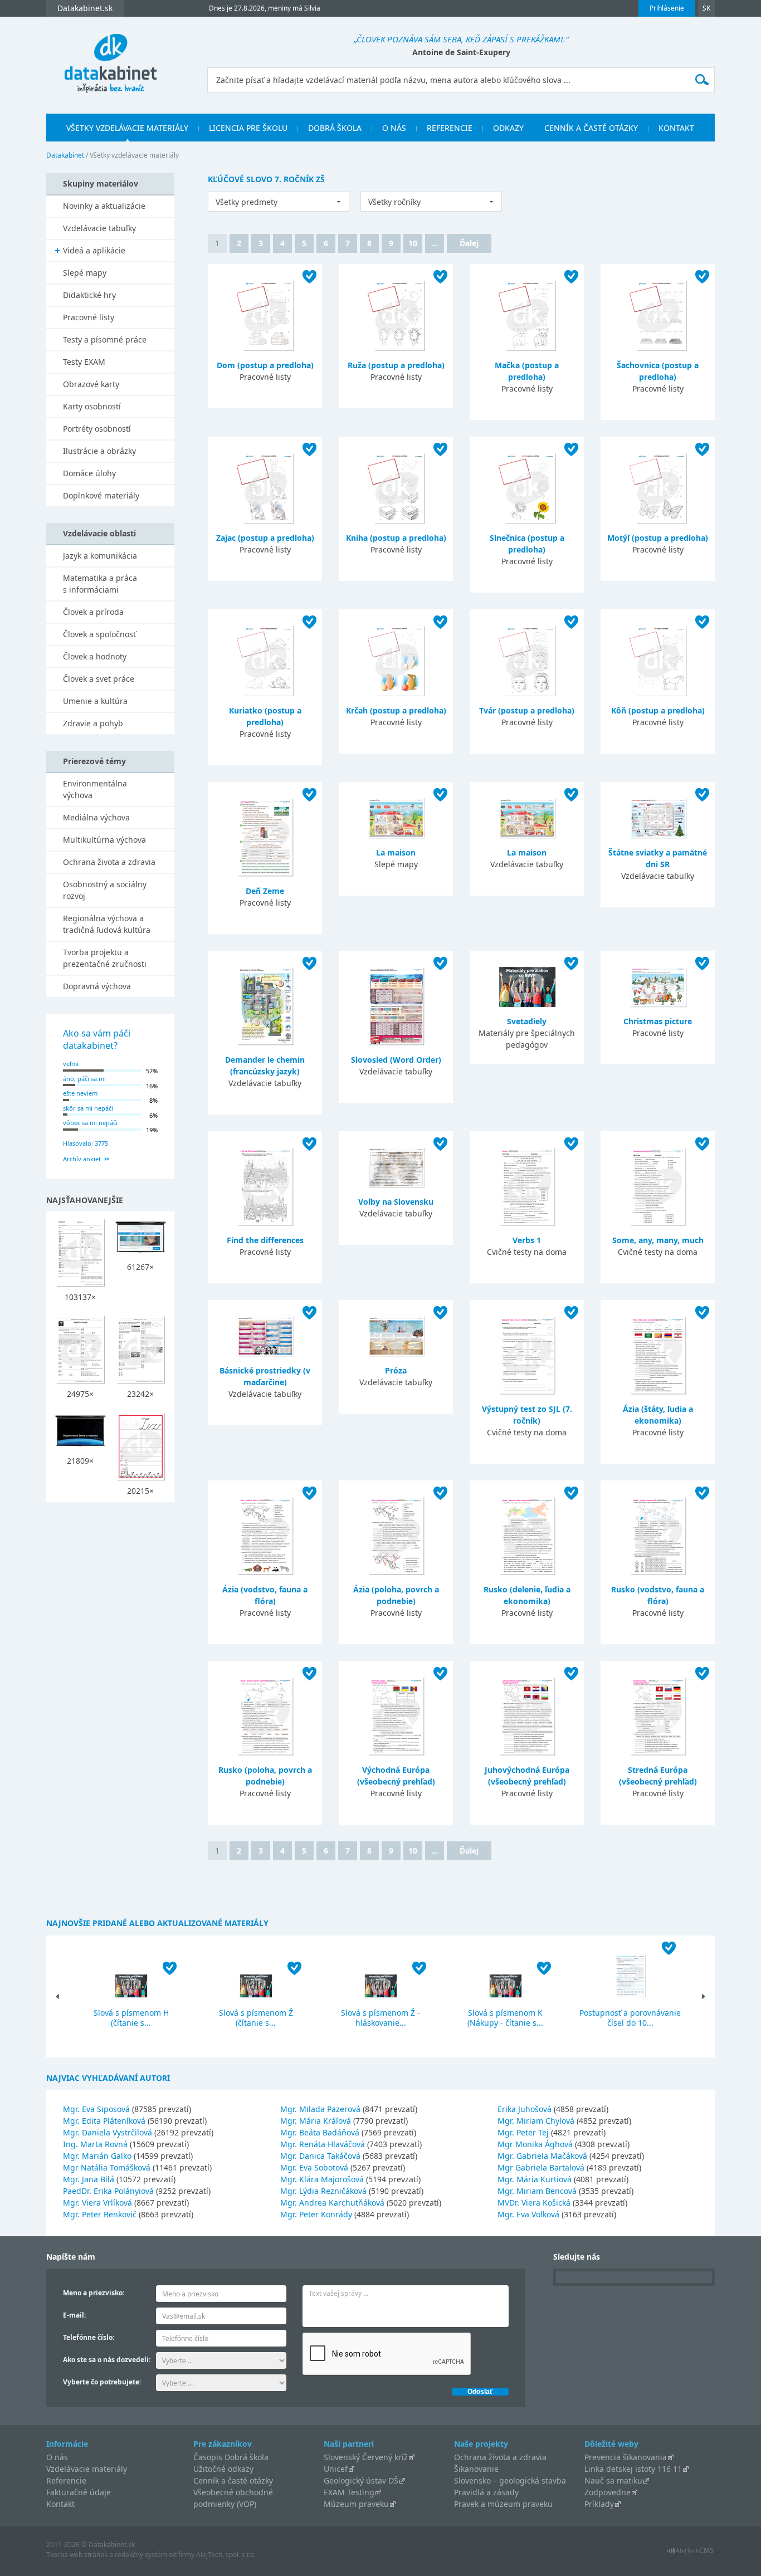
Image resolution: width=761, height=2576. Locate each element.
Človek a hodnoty (95, 656)
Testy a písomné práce (105, 339)
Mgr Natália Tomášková (107, 2167)
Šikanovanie (476, 2469)
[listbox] (279, 202)
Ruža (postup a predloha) (396, 365)
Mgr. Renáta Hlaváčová (323, 2144)
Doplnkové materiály (101, 495)
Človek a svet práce (99, 679)
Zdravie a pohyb (93, 723)
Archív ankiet (82, 1159)
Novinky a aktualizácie (104, 206)
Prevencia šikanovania (626, 2457)
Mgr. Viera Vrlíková (97, 2203)
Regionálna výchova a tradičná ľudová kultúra (107, 924)
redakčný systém (141, 2555)
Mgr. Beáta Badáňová (320, 2132)
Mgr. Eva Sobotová (314, 2167)
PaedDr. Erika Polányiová (108, 2191)
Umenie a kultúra (95, 701)
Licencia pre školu (248, 128)
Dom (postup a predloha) (265, 365)
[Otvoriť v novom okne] (691, 2553)
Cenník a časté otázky (591, 128)
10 (413, 243)
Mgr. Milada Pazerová (320, 2109)
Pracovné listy (89, 317)
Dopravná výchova (97, 986)
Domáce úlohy (89, 473)
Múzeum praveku (356, 2504)
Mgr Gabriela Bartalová (541, 2167)
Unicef (336, 2469)
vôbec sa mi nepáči (90, 1123)
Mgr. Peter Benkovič (100, 2214)
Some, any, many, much (658, 1240)
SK (706, 8)
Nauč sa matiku (613, 2480)
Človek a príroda (93, 612)
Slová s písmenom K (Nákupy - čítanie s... (505, 2018)
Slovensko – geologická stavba (510, 2480)
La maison (396, 852)
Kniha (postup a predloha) (396, 538)
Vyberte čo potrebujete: (102, 2382)
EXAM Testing (349, 2492)
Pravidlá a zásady (486, 2492)
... (435, 243)
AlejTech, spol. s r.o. (226, 2555)
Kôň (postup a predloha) (658, 710)
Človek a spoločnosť (99, 634)
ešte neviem (80, 1093)
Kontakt (676, 128)
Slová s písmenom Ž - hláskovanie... (380, 2018)
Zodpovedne (608, 2492)
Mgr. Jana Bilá (89, 2179)
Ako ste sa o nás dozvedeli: (107, 2360)
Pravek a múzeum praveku (503, 2504)
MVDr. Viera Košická (534, 2203)
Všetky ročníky (394, 202)
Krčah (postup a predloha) (396, 710)
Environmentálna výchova (95, 789)
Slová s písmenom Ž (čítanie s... (256, 2018)
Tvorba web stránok (77, 2555)
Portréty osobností (97, 429)
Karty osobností (92, 406)
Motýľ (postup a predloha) (658, 538)
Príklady (599, 2504)
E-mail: (74, 2315)
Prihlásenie (667, 8)
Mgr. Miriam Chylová (536, 2121)
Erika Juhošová (525, 2109)
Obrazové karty (91, 384)
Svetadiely (527, 1021)
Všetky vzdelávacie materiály (127, 128)
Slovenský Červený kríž (366, 2457)
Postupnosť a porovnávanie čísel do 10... (630, 2018)
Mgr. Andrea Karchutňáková (332, 2203)
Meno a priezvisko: (94, 2293)
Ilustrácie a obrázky (99, 451)
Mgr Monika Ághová (535, 2144)
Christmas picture (658, 1021)
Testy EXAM (84, 362)
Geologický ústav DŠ (361, 2480)
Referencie (450, 128)
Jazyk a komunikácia (100, 556)
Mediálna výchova (96, 817)
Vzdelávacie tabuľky (99, 228)
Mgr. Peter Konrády (316, 2214)
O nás (394, 128)
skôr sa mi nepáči (88, 1108)
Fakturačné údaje (79, 2492)
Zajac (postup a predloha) (265, 538)
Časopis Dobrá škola (231, 2457)
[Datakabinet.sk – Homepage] (110, 57)
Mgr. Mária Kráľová (316, 2121)
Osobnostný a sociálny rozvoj (105, 890)
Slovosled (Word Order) (396, 1060)
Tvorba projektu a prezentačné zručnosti (105, 958)
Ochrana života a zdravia (109, 862)
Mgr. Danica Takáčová (320, 2156)
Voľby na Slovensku (396, 1202)
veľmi (71, 1064)
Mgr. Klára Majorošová (322, 2179)
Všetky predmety (247, 202)
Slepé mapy (85, 273)
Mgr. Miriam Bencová (537, 2191)
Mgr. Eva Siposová (96, 2109)
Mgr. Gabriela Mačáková (542, 2156)
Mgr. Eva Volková (528, 2214)
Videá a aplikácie (94, 250)
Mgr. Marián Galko (97, 2156)
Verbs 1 (527, 1240)
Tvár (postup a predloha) (527, 710)
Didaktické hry (89, 295)
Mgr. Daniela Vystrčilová (108, 2132)
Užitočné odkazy (223, 2469)
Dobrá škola (335, 128)
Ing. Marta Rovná (95, 2144)
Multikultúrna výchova (104, 840)
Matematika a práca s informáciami (100, 584)
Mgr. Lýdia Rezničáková (323, 2191)
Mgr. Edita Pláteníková (104, 2121)
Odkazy (508, 128)
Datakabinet (65, 155)
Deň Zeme (265, 891)
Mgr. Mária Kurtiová (535, 2179)
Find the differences (265, 1240)
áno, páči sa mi (84, 1079)
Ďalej (469, 243)
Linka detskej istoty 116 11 (633, 2469)
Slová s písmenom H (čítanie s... (131, 2018)
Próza (396, 1370)
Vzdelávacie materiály (87, 2469)
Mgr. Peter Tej (523, 2132)
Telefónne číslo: (89, 2337)
